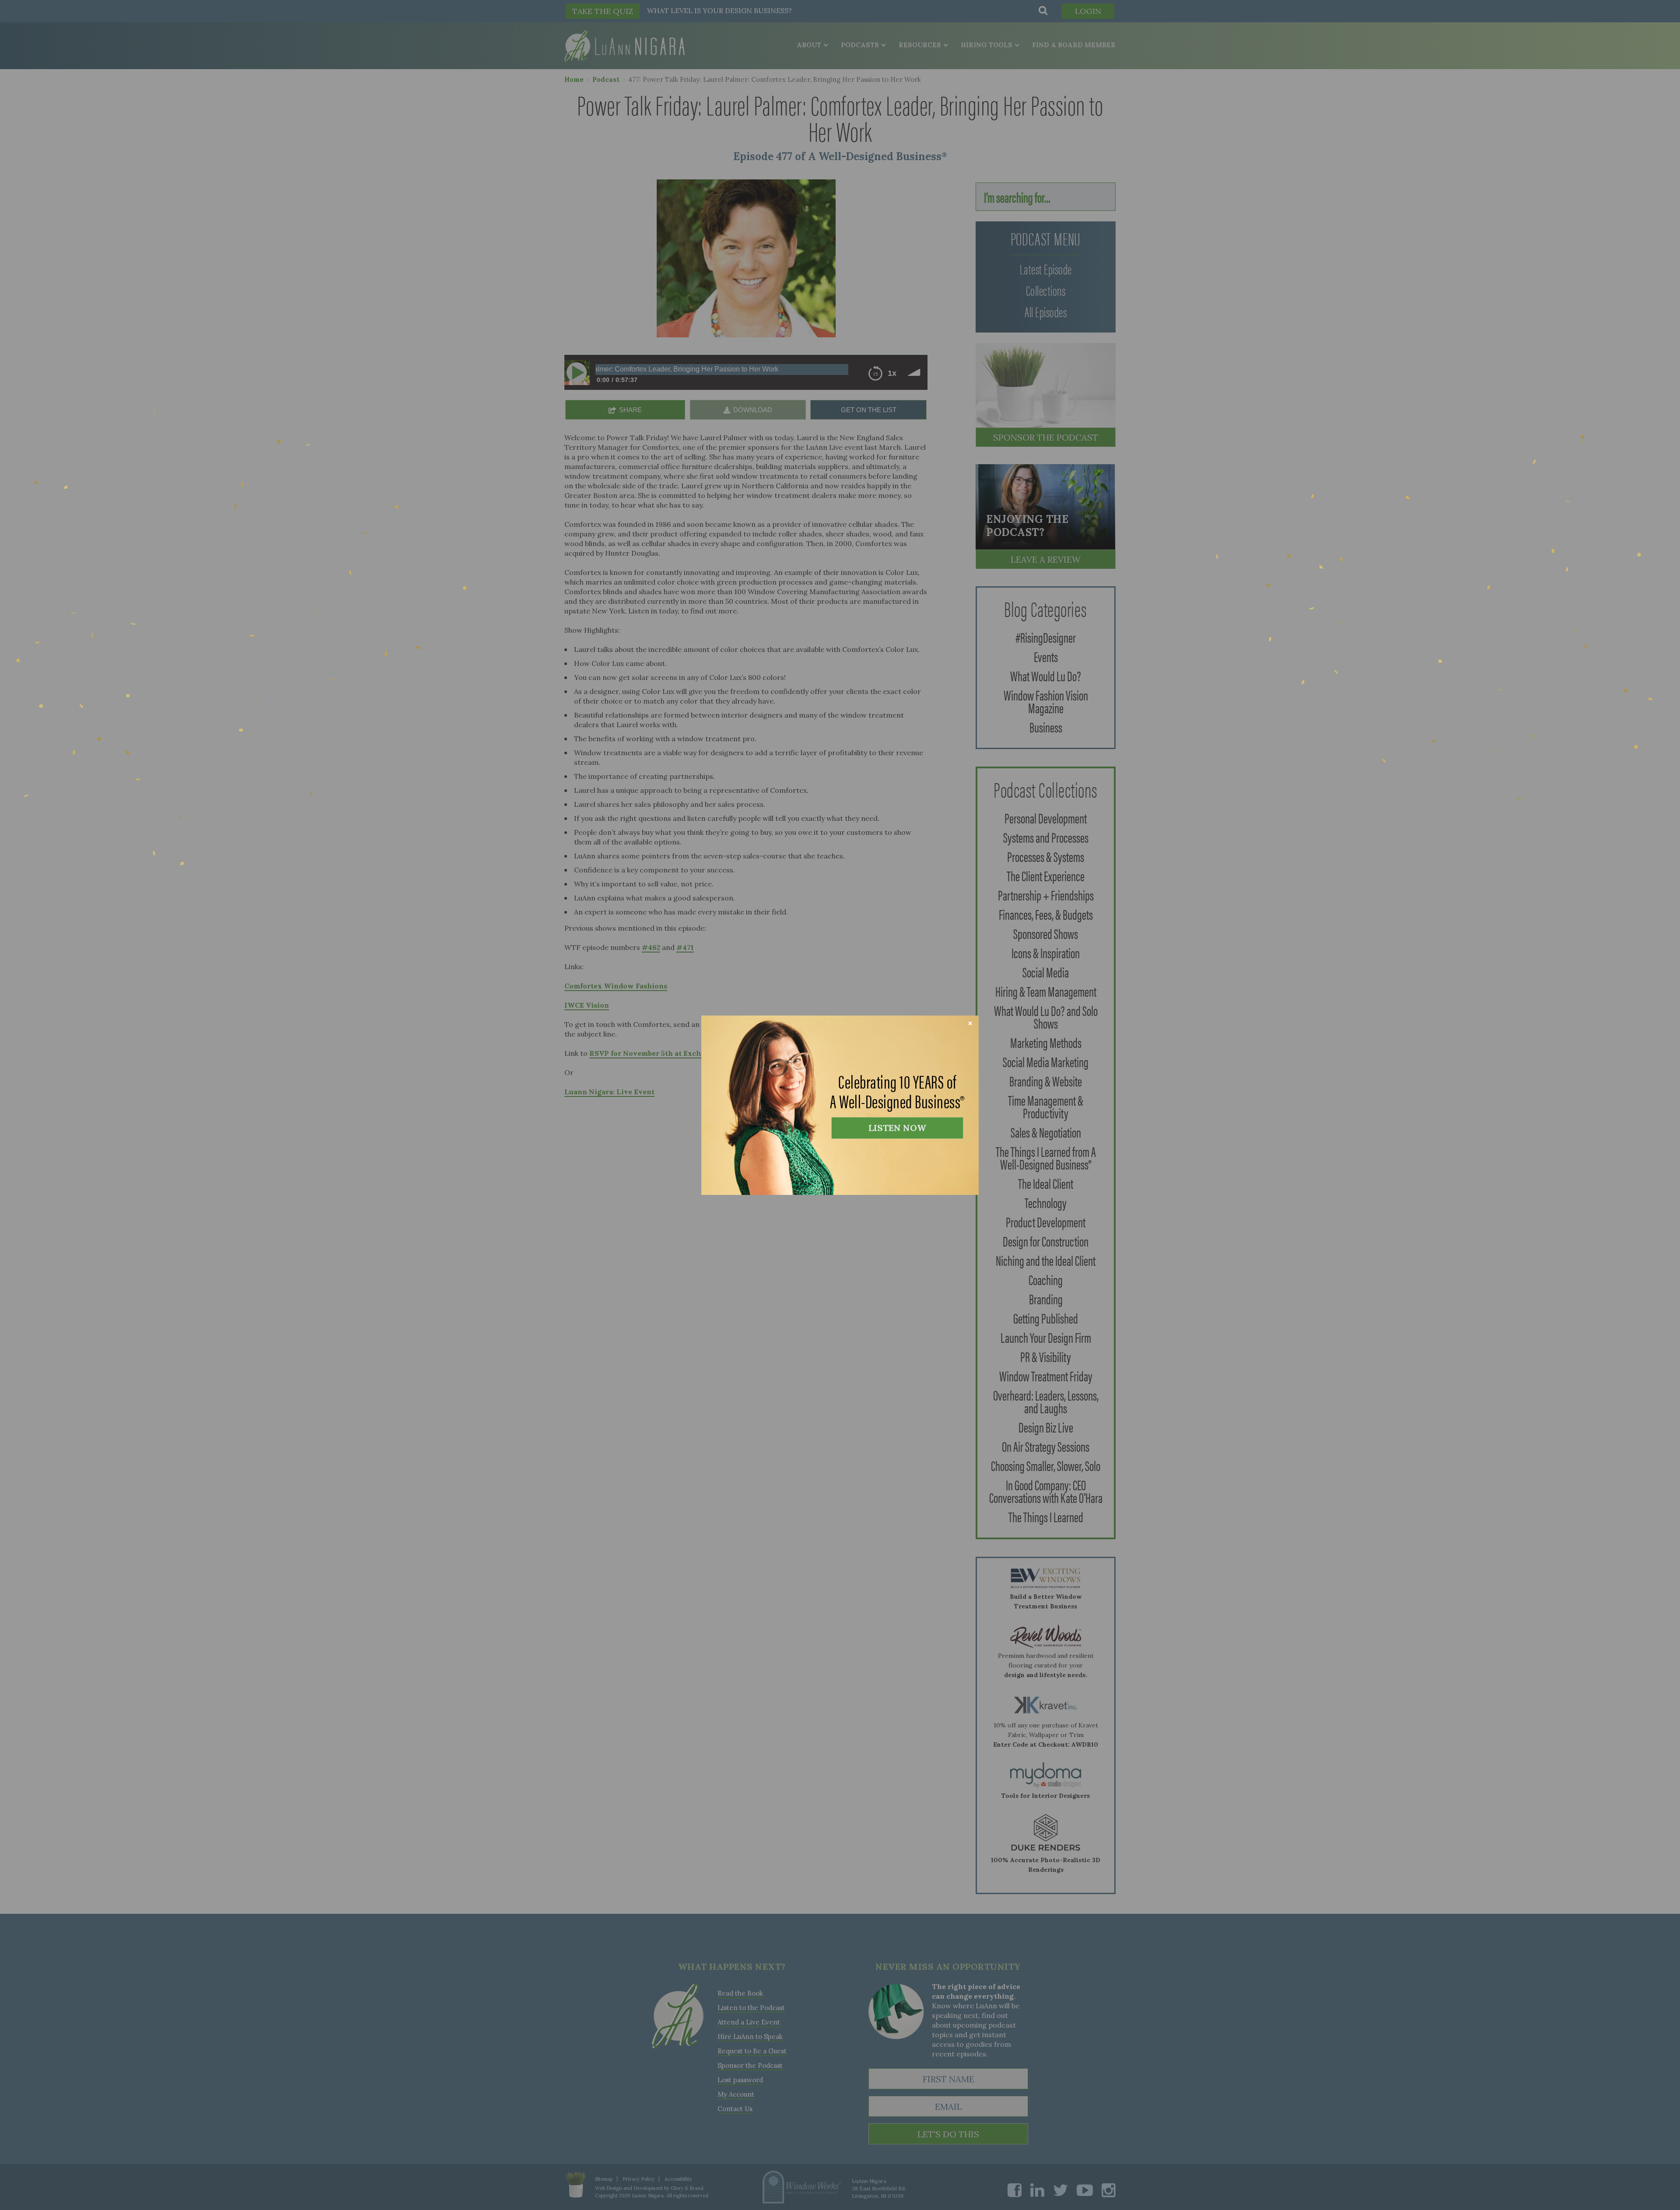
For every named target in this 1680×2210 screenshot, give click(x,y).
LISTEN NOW (897, 1128)
